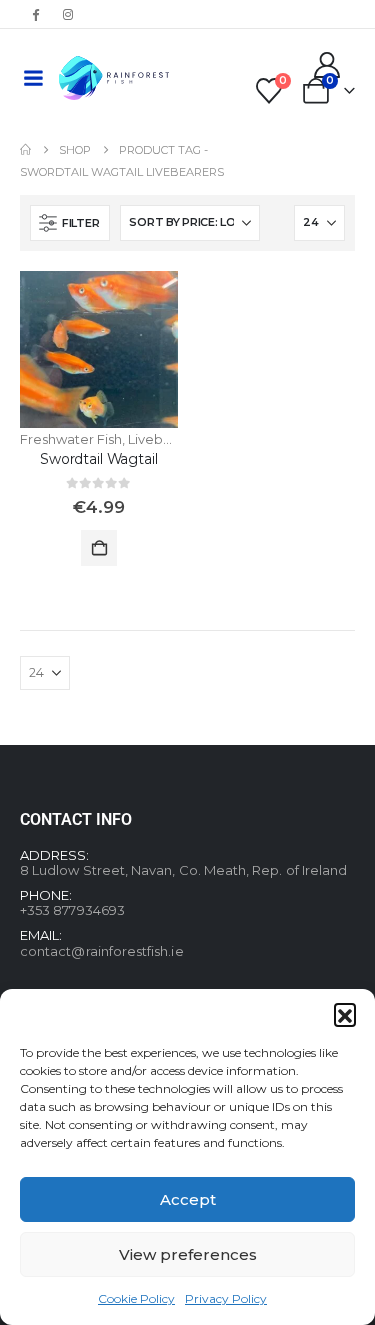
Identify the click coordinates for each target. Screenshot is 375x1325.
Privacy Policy (226, 1298)
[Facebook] (35, 14)
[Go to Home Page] (25, 150)
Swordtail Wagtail (99, 459)
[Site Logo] (114, 78)
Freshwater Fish (71, 439)
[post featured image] (99, 350)
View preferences (188, 1254)
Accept (188, 1199)
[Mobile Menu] (33, 78)
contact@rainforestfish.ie (102, 951)
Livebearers (166, 439)
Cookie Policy (136, 1298)
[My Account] (327, 65)
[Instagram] (68, 14)
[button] (345, 1014)
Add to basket (99, 548)
